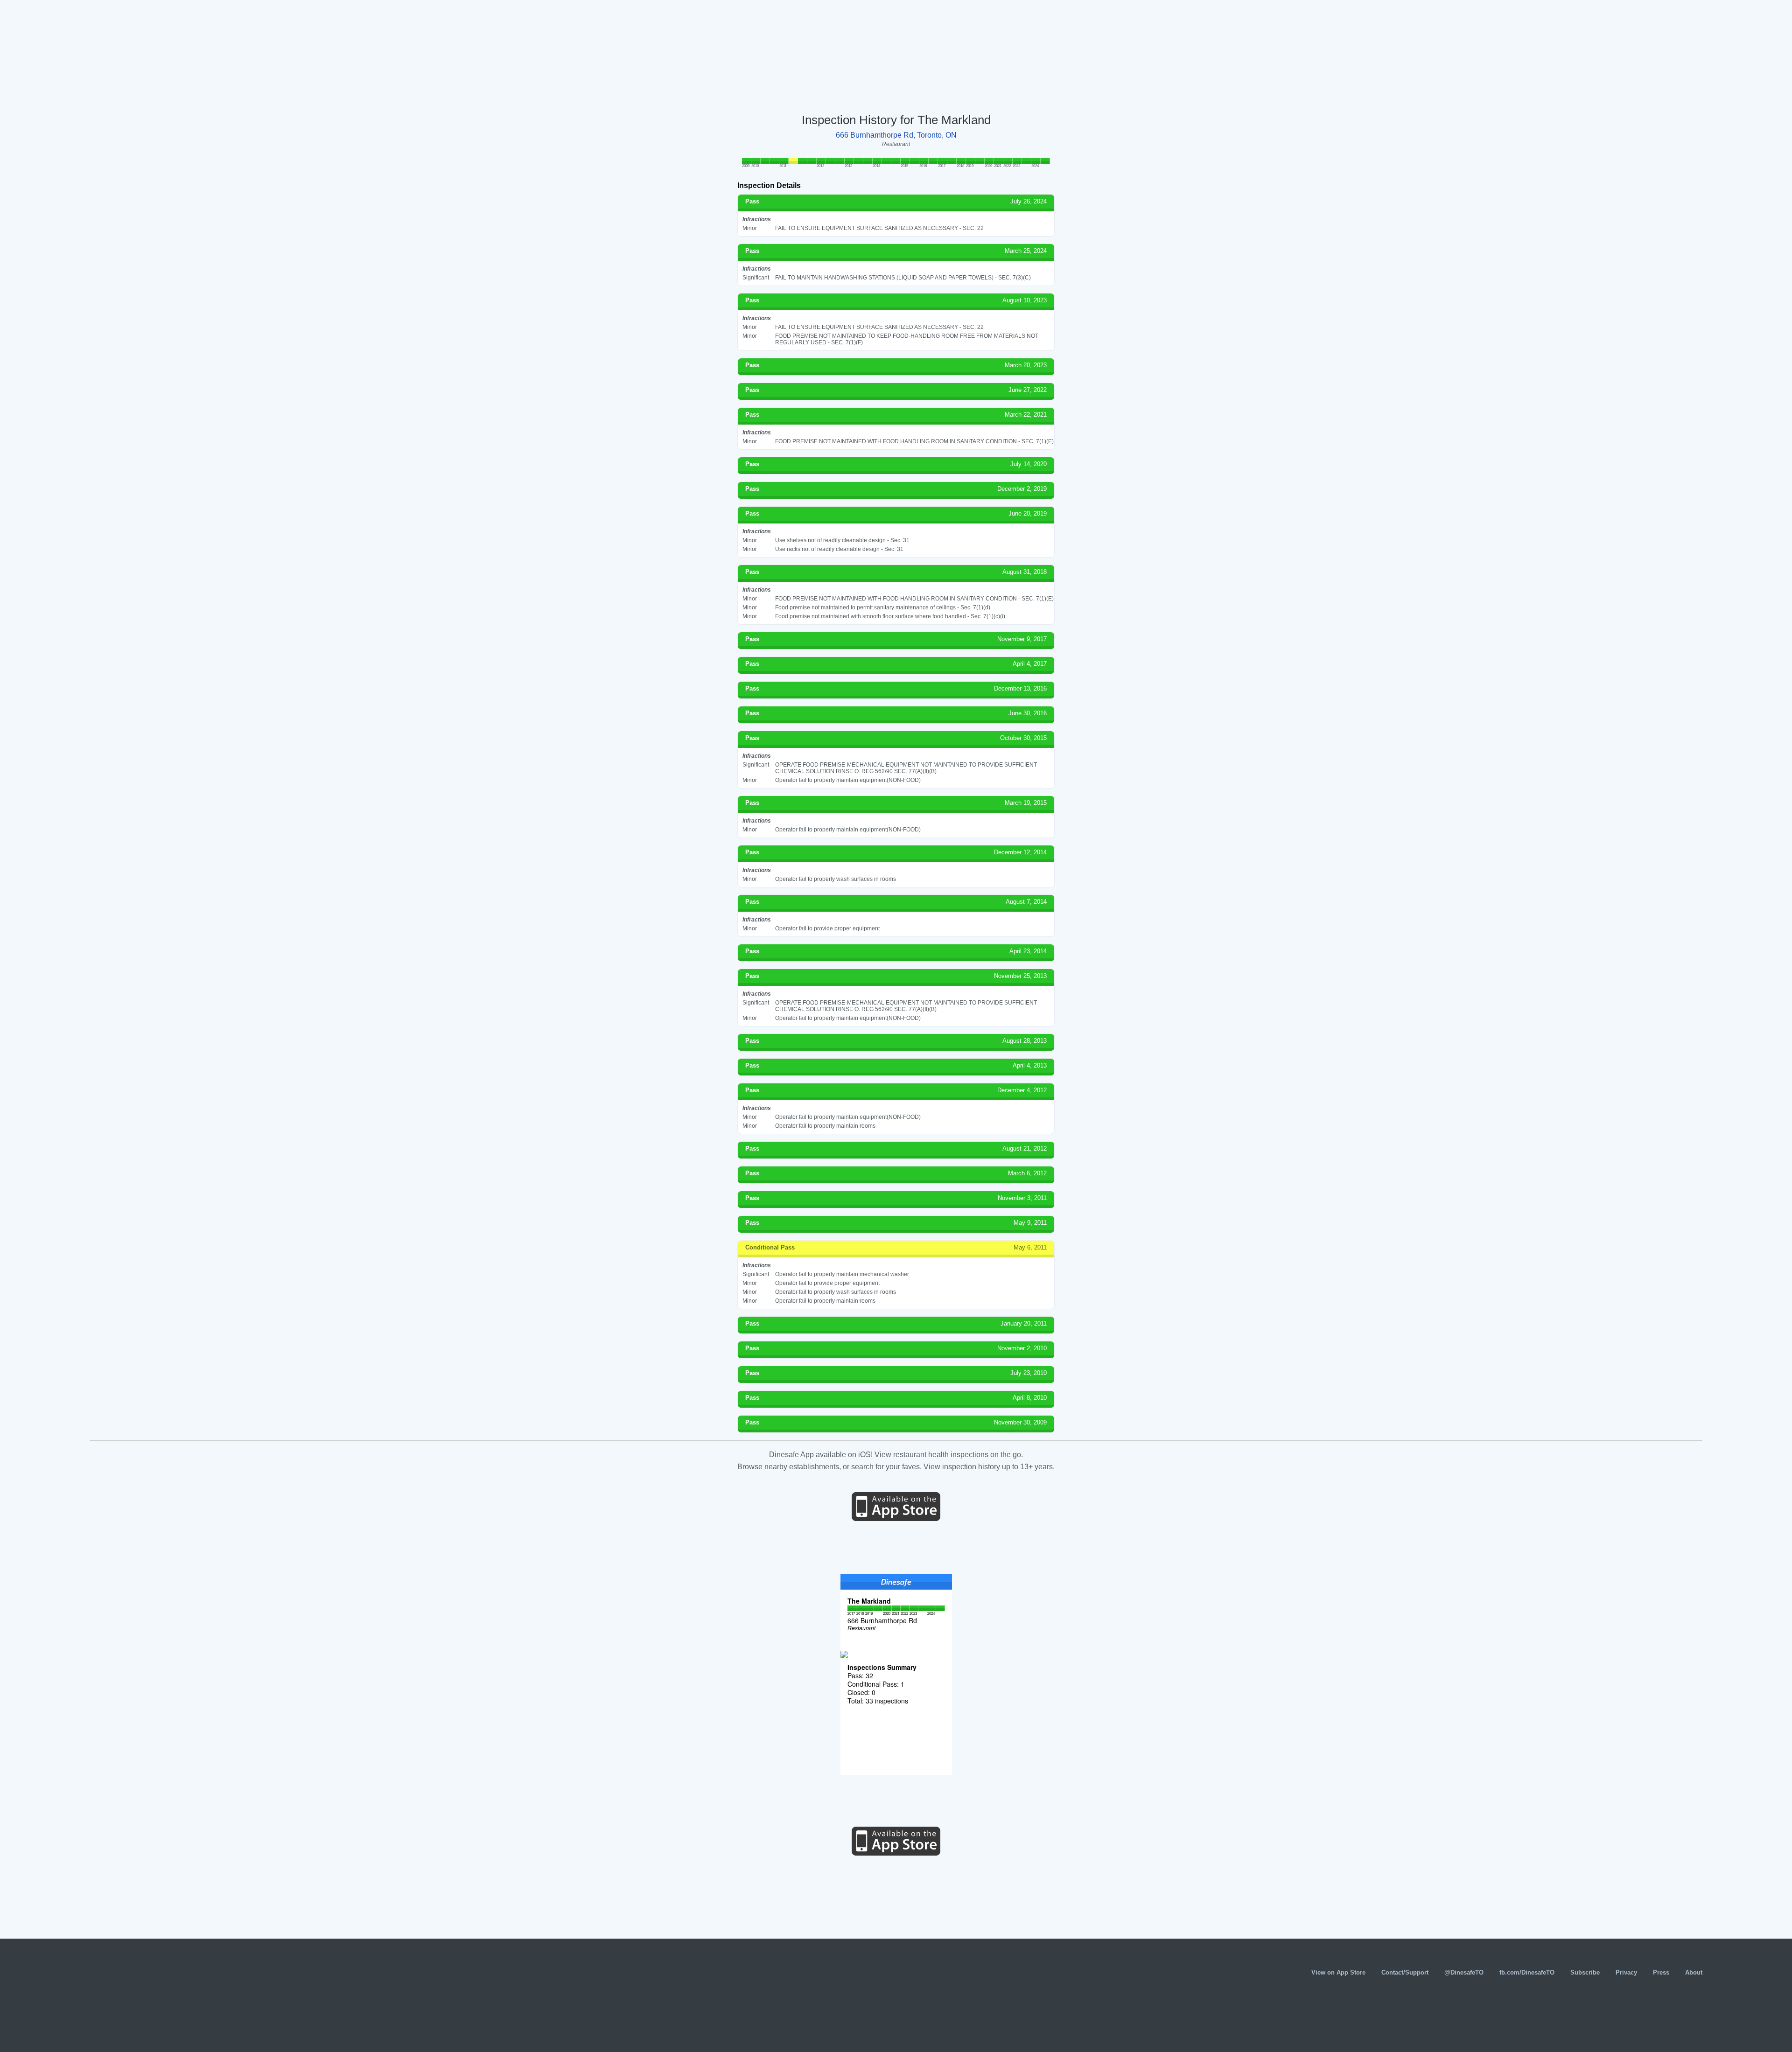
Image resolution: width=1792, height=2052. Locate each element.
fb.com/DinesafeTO (1527, 1972)
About (1694, 1972)
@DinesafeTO (1464, 1972)
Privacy (1626, 1972)
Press (1661, 1972)
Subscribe (1585, 1972)
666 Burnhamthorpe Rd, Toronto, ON (896, 135)
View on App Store (1338, 1972)
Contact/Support (1405, 1972)
